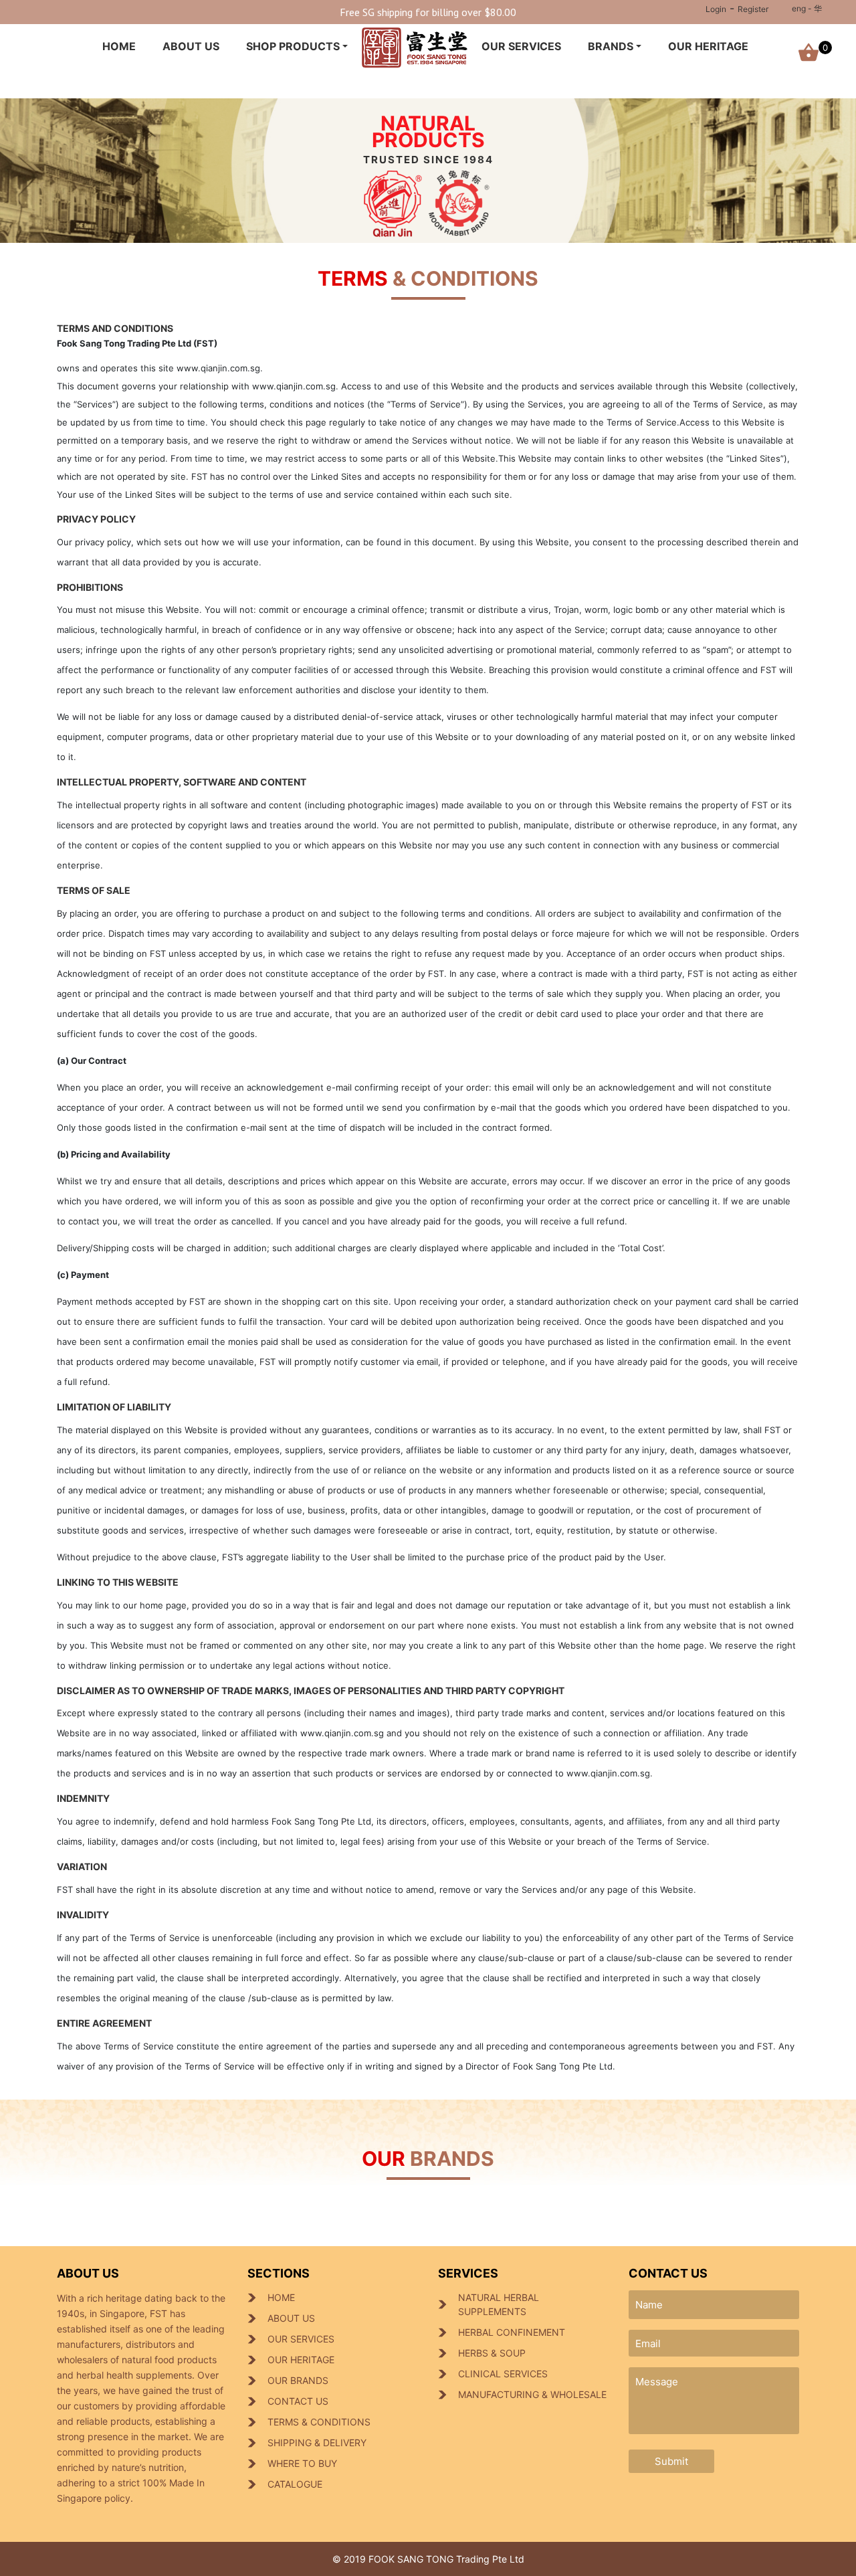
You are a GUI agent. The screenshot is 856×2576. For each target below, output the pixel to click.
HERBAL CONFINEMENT (512, 2332)
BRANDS (611, 46)
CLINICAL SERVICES (503, 2374)
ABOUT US (191, 46)
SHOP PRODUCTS (293, 46)
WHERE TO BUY (302, 2463)
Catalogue (295, 2484)
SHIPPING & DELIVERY (317, 2443)
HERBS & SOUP (492, 2353)
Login (716, 9)
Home (119, 46)
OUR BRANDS (298, 2380)
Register (753, 9)
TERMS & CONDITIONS (319, 2422)
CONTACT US (298, 2401)
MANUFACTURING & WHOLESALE (532, 2394)
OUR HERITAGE (708, 46)
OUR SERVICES (521, 46)
